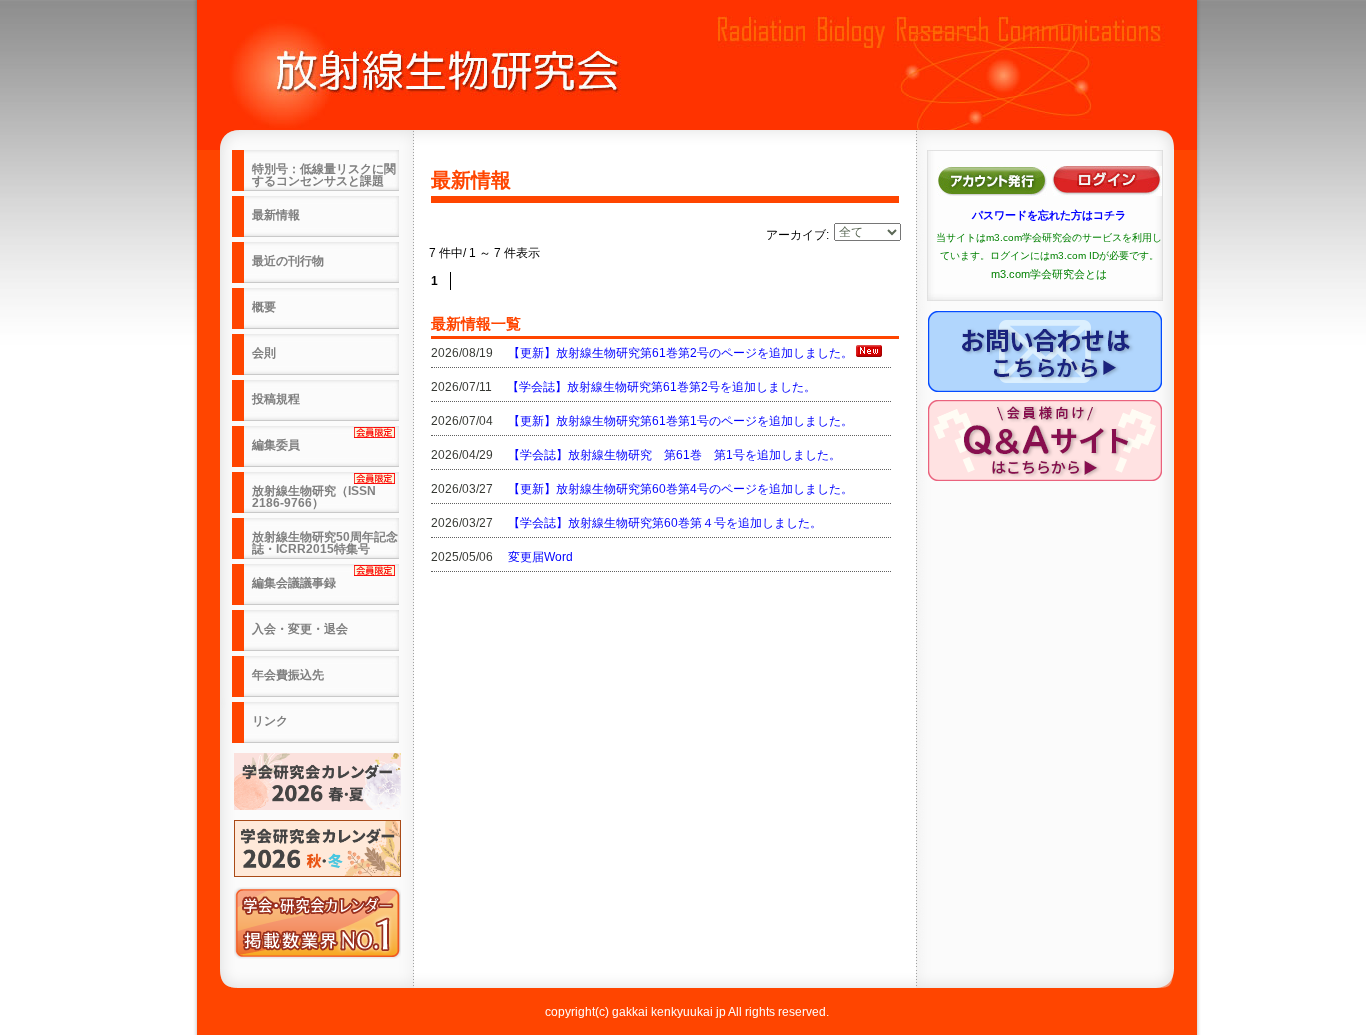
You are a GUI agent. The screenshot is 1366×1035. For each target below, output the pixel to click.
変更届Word (540, 557)
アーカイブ (796, 235)
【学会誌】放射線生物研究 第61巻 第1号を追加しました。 (674, 455)
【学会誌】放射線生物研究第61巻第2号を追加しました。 (661, 387)
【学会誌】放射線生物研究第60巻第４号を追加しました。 (665, 523)
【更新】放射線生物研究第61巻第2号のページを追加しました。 (680, 353)
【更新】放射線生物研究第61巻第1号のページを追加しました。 (680, 421)
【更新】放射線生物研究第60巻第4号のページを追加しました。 (680, 489)
